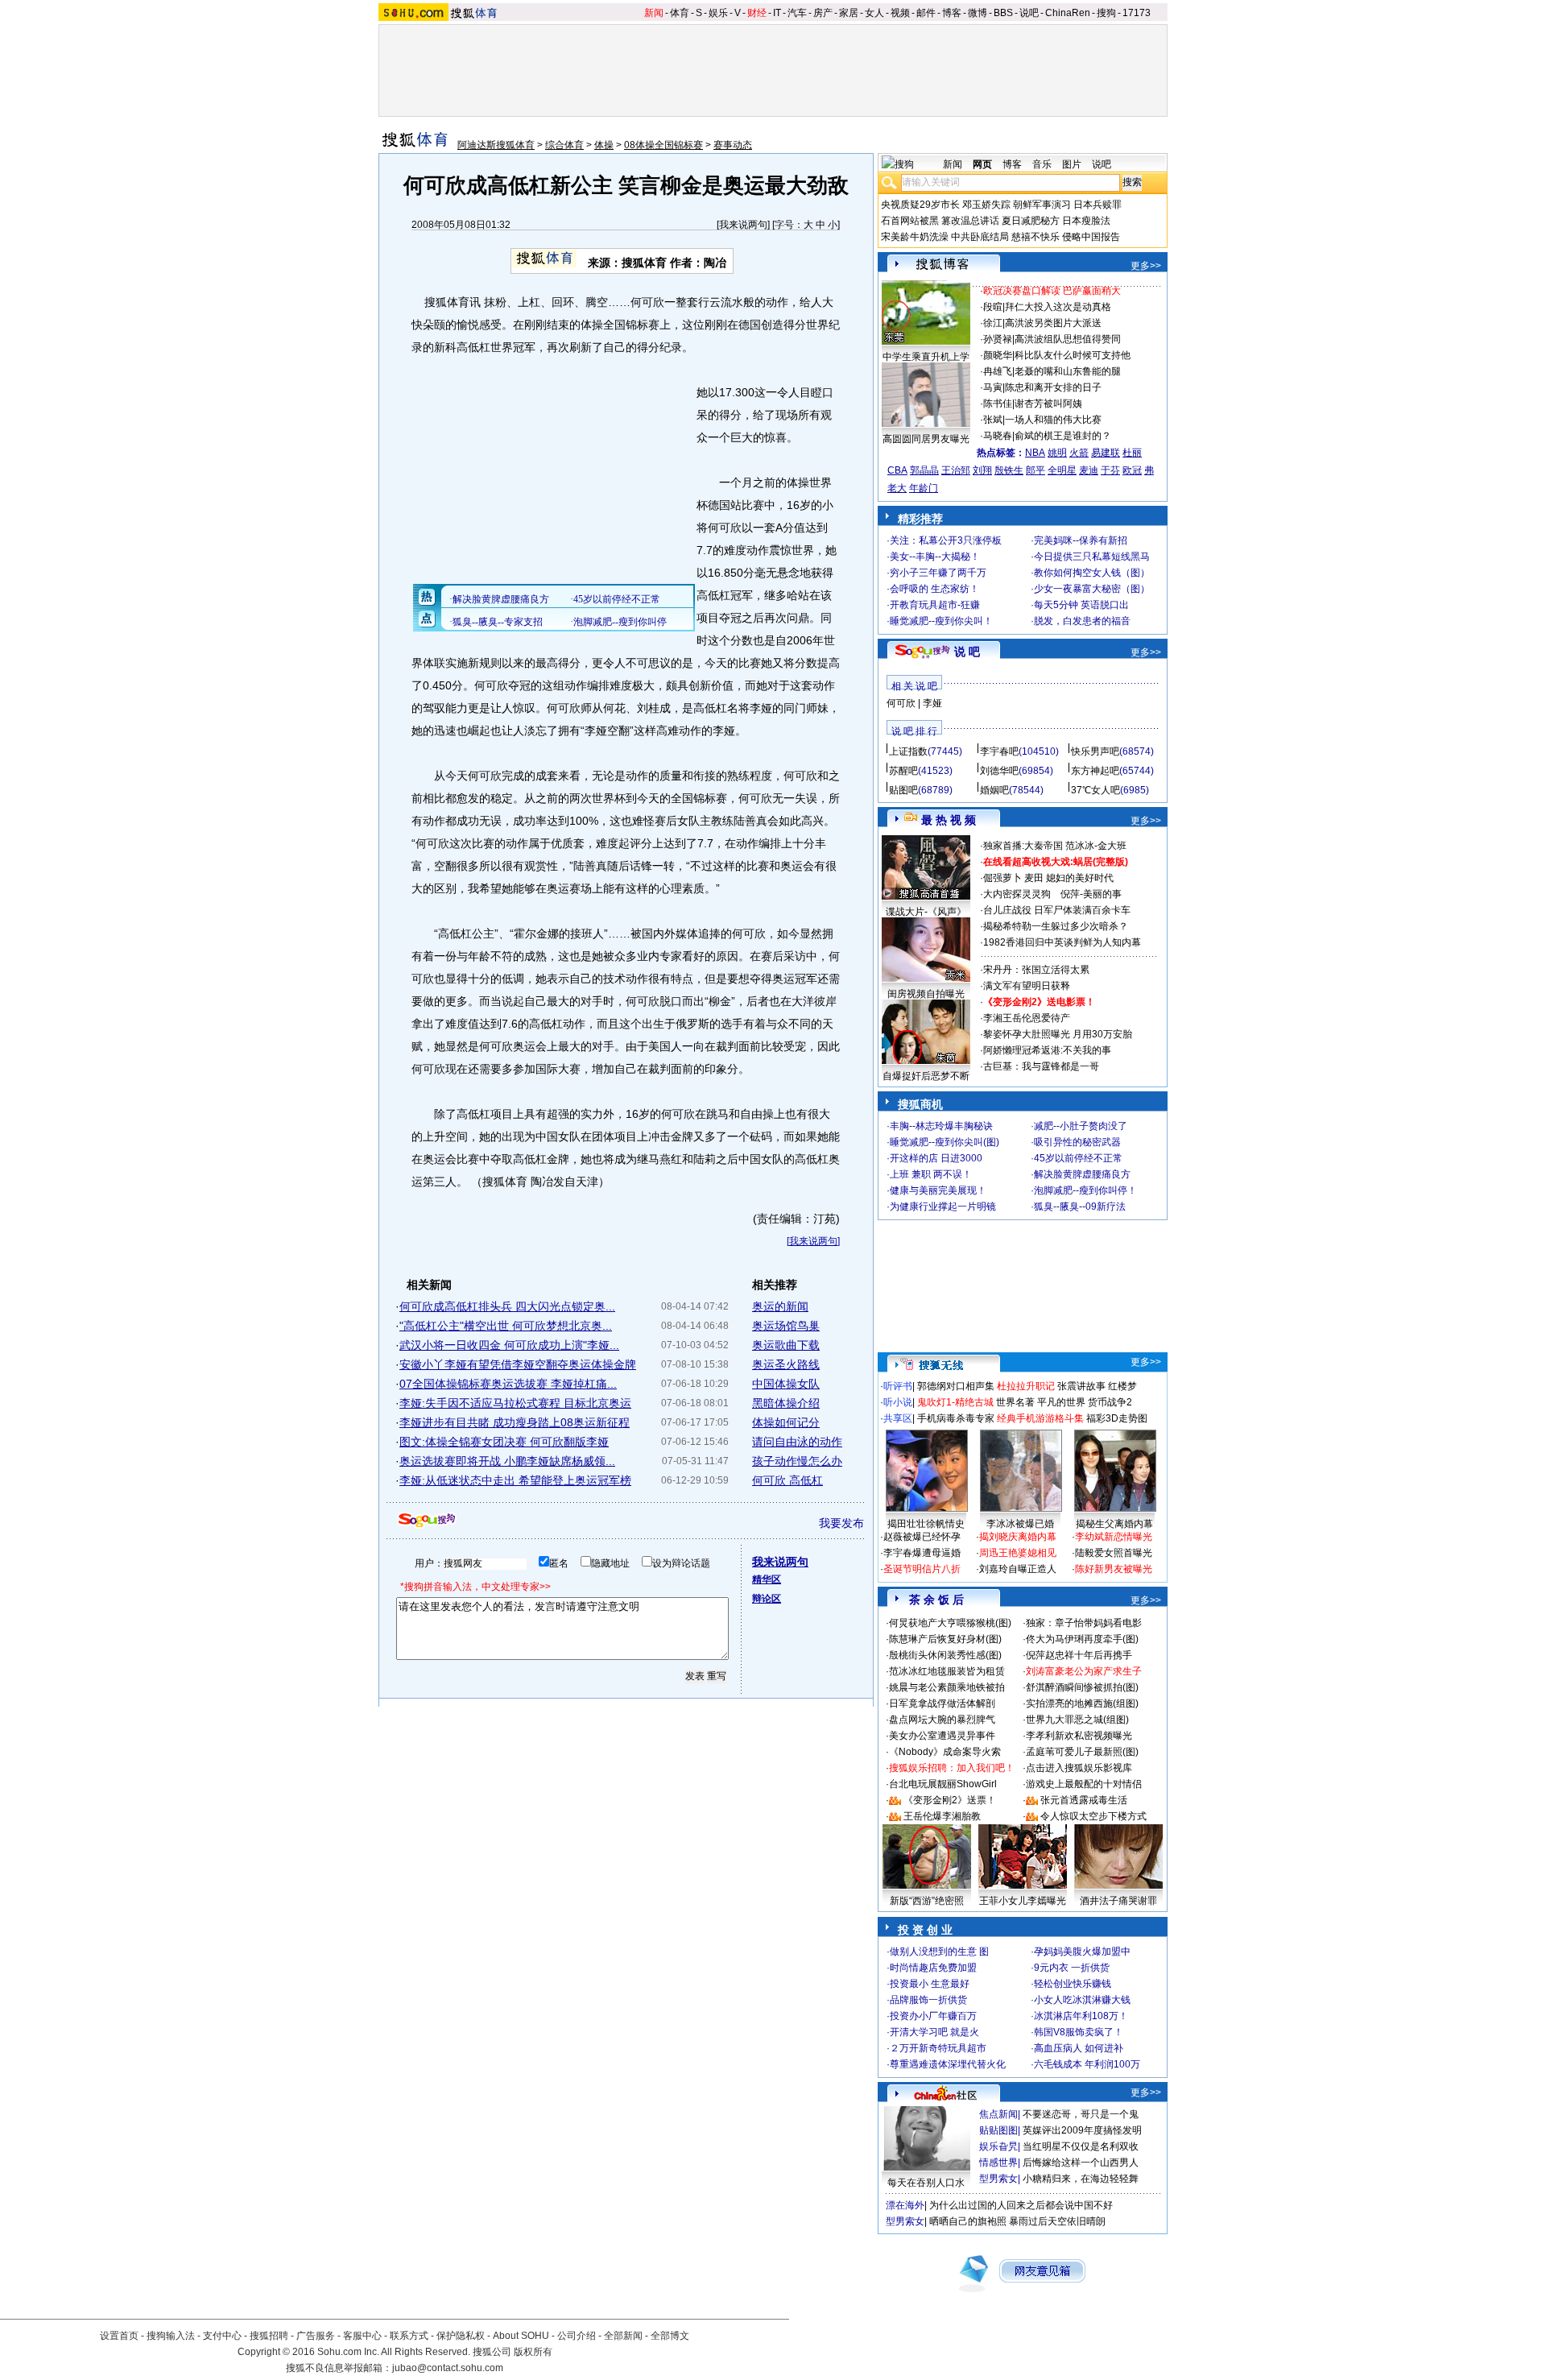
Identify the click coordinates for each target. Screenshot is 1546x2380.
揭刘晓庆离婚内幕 (1018, 1537)
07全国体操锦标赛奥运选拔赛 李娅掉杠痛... (508, 1384)
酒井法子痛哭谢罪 (1118, 1901)
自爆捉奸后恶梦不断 (926, 1076)
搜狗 (1106, 13)
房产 (823, 13)
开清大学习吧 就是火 (934, 2032)
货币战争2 (1110, 1402)
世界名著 (1015, 1402)
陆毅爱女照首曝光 (1114, 1553)
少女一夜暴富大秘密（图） (1092, 589)
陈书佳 (998, 404)
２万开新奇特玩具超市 (938, 2048)
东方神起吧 (1095, 771)
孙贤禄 (998, 339)
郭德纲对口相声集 (956, 1386)
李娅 (932, 703)
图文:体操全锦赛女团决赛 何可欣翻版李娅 (504, 1442)
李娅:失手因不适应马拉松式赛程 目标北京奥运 (515, 1403)
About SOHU (521, 2336)
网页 (982, 164)
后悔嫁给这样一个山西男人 (1081, 2163)
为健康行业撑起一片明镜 (943, 1207)
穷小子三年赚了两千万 (938, 573)
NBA (1035, 453)
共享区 (898, 1418)
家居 (849, 13)
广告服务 (316, 2336)
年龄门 (924, 488)
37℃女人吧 (1095, 790)
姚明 (1057, 453)
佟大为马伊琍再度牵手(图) (1082, 1639)
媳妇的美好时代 (1080, 878)
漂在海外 (905, 2205)
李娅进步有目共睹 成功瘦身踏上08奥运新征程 (515, 1422)
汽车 (797, 13)
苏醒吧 (903, 771)
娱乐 (718, 13)
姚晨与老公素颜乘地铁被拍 (947, 1687)
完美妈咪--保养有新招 (1081, 540)
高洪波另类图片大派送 (1053, 323)
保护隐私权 (461, 2336)
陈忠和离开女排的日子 (1053, 387)
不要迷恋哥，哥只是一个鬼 (1081, 2114)
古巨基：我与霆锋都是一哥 (1041, 1066)
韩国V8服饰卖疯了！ (1079, 2032)
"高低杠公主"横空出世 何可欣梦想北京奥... (506, 1326)
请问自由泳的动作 (797, 1442)
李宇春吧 (999, 751)
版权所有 (533, 2352)
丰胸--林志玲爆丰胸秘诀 (941, 1126)
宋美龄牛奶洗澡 (915, 237)
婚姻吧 (994, 790)
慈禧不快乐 (1035, 237)
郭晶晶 (924, 470)
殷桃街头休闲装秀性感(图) (945, 1655)
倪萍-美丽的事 (1091, 894)
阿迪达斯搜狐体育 (496, 145)
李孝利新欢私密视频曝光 (1079, 1736)
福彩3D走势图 (1117, 1418)
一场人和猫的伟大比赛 (1053, 420)
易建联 (1106, 453)
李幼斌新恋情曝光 (1114, 1537)
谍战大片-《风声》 (926, 912)
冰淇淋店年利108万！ (1081, 2016)
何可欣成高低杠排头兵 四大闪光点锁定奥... (507, 1306)
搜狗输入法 (171, 2336)
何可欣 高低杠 (787, 1480)
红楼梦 (1122, 1386)
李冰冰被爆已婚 (1020, 1524)
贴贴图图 (998, 2130)
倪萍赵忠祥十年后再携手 (1079, 1655)
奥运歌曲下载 (786, 1345)
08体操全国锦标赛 (663, 145)
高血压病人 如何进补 (1079, 2048)
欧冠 (1132, 470)
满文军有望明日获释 (1027, 986)
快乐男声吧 (1095, 751)
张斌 (993, 420)
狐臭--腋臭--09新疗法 (1080, 1207)
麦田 (1034, 878)
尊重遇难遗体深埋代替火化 (948, 2064)
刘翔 (982, 470)
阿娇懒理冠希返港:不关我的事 (1047, 1050)
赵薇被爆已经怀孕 (922, 1537)
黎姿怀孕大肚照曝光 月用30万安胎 (1058, 1034)
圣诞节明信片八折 (922, 1569)
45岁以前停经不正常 (1078, 1158)
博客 (952, 13)
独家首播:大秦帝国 (1023, 846)
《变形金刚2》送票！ (950, 1800)
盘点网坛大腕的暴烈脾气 (942, 1720)
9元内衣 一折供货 (1072, 1968)
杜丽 (1132, 453)
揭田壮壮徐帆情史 (926, 1524)
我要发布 (841, 1523)
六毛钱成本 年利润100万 (1087, 2064)
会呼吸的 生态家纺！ (934, 589)
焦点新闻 (998, 2114)
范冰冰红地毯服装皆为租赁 (947, 1671)
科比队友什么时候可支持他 (1073, 355)
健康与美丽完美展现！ (938, 1190)
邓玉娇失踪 (986, 205)
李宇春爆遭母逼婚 (922, 1553)
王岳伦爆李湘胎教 (942, 1816)
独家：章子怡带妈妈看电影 (1084, 1623)
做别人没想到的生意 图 (939, 1952)
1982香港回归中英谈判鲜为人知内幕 (1062, 942)
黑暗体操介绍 (786, 1403)
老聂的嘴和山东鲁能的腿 (1068, 371)
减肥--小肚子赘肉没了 (1081, 1126)
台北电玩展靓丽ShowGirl (943, 1784)
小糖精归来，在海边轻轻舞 (1081, 2179)
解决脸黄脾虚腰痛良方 (1082, 1174)
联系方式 (409, 2336)
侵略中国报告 (1091, 237)
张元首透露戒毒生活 (1084, 1800)
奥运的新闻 (780, 1306)
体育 (680, 13)
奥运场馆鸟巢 (786, 1326)
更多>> (1146, 266)
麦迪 (1089, 470)
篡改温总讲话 (970, 221)
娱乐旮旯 (998, 2146)
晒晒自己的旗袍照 (968, 2221)
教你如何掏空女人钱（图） (1092, 573)
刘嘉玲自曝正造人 (1018, 1569)
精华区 (767, 1579)
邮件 (926, 13)
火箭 (1079, 453)
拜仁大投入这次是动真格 (1058, 307)
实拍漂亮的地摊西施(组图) (1082, 1703)
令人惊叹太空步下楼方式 (1093, 1816)
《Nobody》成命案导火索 (945, 1752)
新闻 (654, 13)
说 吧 (967, 652)
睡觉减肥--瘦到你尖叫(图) (945, 1142)
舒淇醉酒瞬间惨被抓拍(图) (1082, 1687)
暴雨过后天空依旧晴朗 (1057, 2221)
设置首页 (119, 2336)
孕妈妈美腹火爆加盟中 (1082, 1952)
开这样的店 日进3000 (936, 1158)
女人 (874, 13)
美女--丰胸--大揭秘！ (935, 557)
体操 (604, 145)
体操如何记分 (786, 1422)
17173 (1137, 13)
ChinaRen (1068, 13)
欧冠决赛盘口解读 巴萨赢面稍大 (1052, 291)
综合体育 (564, 145)
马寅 (993, 387)
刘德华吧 (999, 771)
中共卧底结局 (980, 237)
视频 (900, 13)
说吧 (1029, 13)
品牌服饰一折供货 (928, 2000)
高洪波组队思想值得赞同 (1068, 339)
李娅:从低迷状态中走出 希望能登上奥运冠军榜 (515, 1480)
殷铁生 (1009, 470)
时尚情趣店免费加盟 (933, 1968)
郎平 (1035, 470)
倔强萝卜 (1002, 878)
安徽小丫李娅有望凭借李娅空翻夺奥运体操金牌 (518, 1364)
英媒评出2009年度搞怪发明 (1082, 2130)
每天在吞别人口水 (926, 2183)
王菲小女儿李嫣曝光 (1023, 1901)
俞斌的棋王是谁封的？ (1063, 436)
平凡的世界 (1061, 1402)
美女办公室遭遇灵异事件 (942, 1736)
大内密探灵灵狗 (1017, 894)
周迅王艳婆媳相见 (1018, 1553)
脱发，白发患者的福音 (1082, 621)
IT (777, 13)
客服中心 (362, 2336)
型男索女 (998, 2179)
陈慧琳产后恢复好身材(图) (945, 1639)
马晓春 (998, 436)
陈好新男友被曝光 (1114, 1569)
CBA (897, 470)
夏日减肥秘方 (1031, 221)
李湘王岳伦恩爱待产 (1027, 1018)
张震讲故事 (1081, 1386)
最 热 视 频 (949, 820)
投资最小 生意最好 (930, 1984)
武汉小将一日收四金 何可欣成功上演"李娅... (509, 1345)
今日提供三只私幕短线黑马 (1092, 557)
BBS (1003, 13)
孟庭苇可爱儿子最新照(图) (1082, 1752)
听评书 (898, 1386)
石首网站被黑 (910, 221)
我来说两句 (743, 225)
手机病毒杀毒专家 (956, 1418)
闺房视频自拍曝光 (926, 994)
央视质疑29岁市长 (920, 205)
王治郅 (956, 470)
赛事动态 (733, 145)
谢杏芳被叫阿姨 (1048, 404)
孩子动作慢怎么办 (797, 1461)
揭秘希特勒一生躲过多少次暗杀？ (1056, 926)
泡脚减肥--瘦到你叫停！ (1085, 1190)
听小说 (898, 1402)
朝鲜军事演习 (1042, 205)
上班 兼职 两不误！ (931, 1174)
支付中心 (222, 2336)
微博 (978, 13)
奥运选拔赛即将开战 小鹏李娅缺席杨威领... (507, 1461)
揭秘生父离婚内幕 (1114, 1524)
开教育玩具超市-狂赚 (935, 605)
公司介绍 (577, 2336)
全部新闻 (623, 2336)
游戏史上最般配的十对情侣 (1084, 1784)
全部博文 (670, 2336)
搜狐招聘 (269, 2336)
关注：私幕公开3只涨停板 (946, 540)
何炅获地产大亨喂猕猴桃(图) (950, 1623)
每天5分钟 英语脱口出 (1081, 605)
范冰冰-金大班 (1096, 846)
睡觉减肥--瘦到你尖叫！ (941, 621)
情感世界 (998, 2163)
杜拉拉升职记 (1026, 1386)
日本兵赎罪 (1097, 205)
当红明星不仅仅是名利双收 (1081, 2146)
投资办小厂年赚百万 (933, 2016)
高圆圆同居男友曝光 (926, 439)
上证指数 (908, 751)
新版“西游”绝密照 (927, 1901)
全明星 (1062, 470)
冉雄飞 (998, 371)
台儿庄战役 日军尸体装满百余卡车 (1057, 910)
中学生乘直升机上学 (926, 357)
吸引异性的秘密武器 (1077, 1142)
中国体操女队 (786, 1384)
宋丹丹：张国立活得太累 (1036, 970)
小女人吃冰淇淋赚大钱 (1082, 2000)
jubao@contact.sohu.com (448, 2368)
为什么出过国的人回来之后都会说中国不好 (1021, 2205)
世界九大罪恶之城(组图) (1077, 1720)
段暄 (993, 307)
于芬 (1110, 470)
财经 (757, 13)
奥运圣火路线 (786, 1364)
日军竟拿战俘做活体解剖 (942, 1703)
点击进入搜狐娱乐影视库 (1079, 1768)
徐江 (993, 323)
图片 (1072, 164)
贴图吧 (903, 790)
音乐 (1042, 164)
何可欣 (901, 703)
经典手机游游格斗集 (1040, 1418)
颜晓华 (998, 355)
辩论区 (767, 1599)
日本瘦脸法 (1086, 221)
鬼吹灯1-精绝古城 (955, 1402)
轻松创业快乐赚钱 (1073, 1984)
